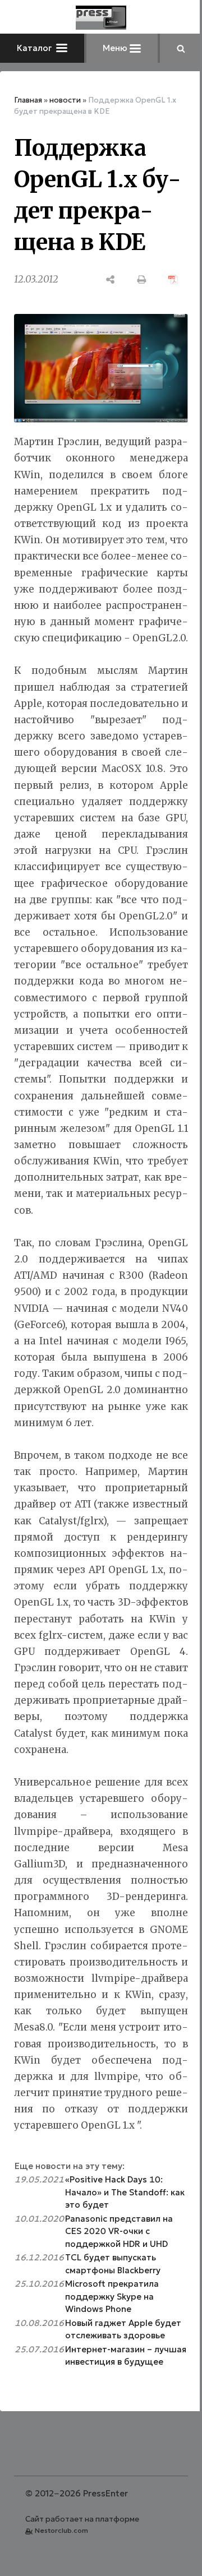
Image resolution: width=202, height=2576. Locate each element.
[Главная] (101, 18)
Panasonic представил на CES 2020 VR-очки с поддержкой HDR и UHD (119, 2231)
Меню (116, 48)
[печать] (142, 279)
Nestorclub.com (61, 2530)
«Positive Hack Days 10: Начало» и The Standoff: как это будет (125, 2192)
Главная (28, 100)
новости (65, 100)
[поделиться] (111, 279)
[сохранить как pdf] (173, 279)
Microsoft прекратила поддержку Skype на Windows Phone (112, 2296)
